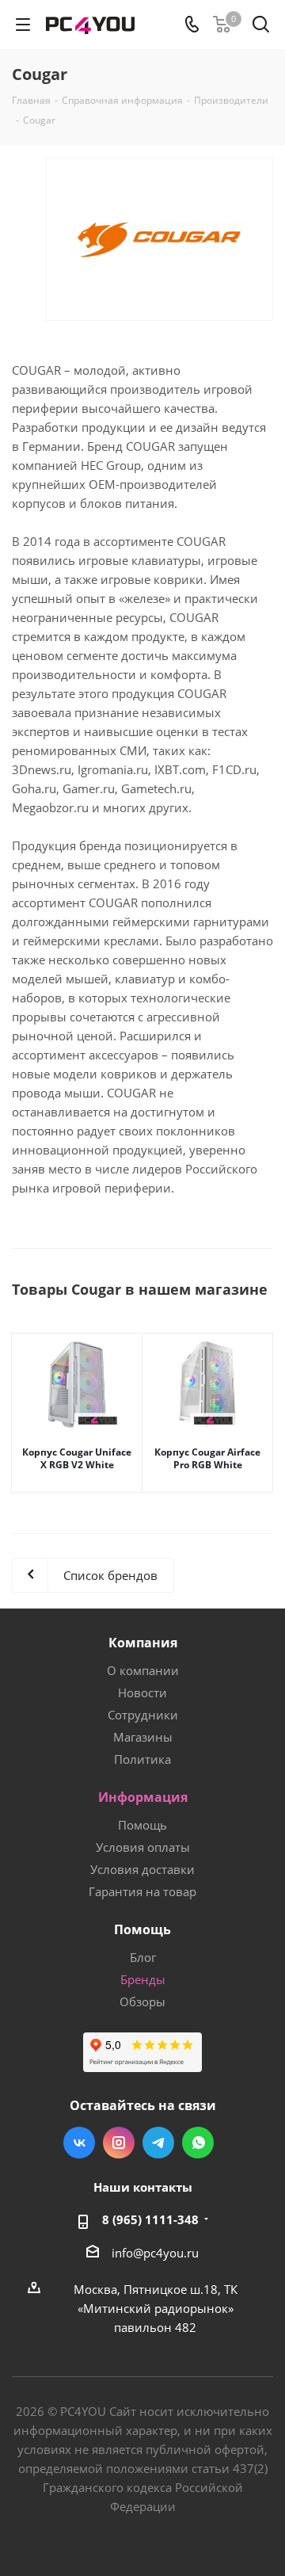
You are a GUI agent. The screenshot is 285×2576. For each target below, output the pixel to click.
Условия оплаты (143, 1847)
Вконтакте (79, 2143)
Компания (143, 1643)
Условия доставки (142, 1869)
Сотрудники (143, 1715)
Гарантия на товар (142, 1891)
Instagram (119, 2143)
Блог (143, 1957)
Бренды (143, 1979)
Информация (143, 1797)
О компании (143, 1670)
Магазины (143, 1737)
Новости (142, 1693)
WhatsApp (198, 2143)
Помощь (142, 1825)
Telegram (158, 2143)
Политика (142, 1759)
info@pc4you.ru (155, 2253)
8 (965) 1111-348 (150, 2219)
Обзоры (142, 2002)
